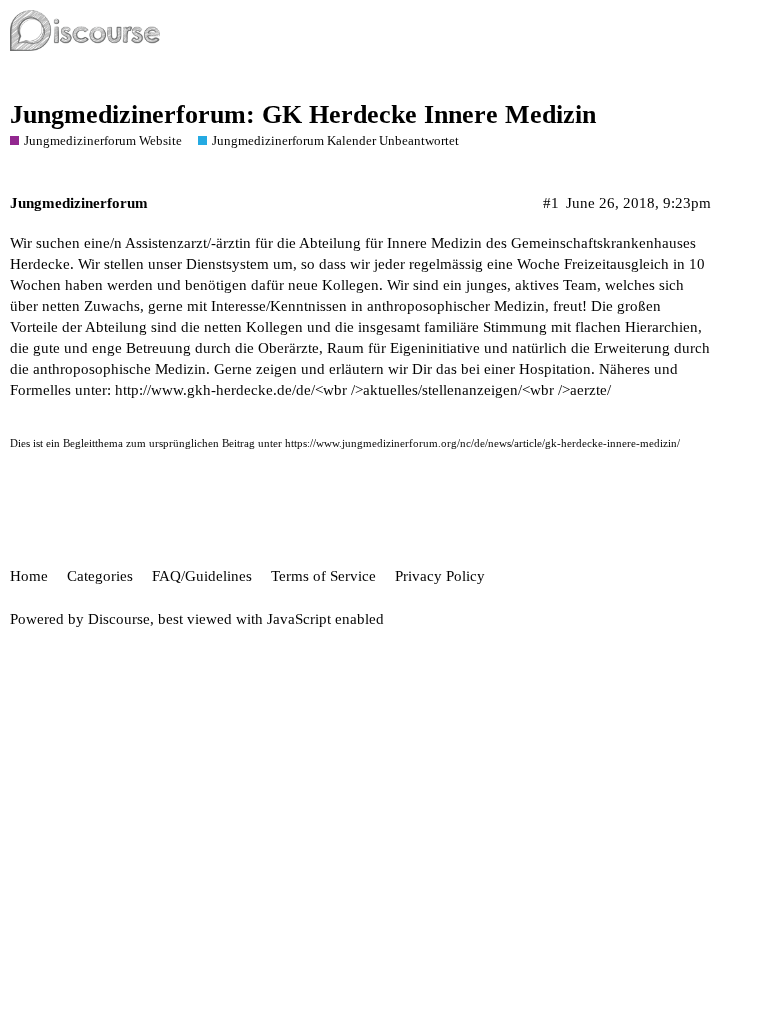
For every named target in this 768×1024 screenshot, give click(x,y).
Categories (100, 576)
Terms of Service (323, 576)
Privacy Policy (440, 576)
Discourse (119, 619)
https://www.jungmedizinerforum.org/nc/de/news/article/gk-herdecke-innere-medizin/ (482, 443)
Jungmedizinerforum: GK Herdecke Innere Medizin (303, 114)
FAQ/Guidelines (202, 576)
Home (29, 576)
